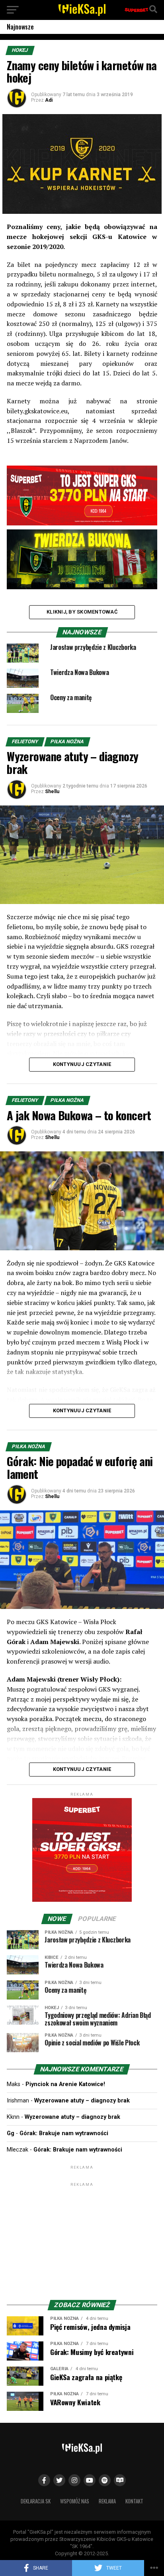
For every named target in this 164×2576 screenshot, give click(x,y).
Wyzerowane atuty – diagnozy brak (82, 2101)
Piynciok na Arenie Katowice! (65, 2084)
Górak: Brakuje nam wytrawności (64, 2133)
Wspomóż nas (75, 2501)
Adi (49, 100)
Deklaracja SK (36, 2501)
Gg (11, 2133)
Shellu (52, 792)
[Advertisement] (82, 2238)
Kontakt (134, 2501)
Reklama (107, 2501)
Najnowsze (20, 27)
